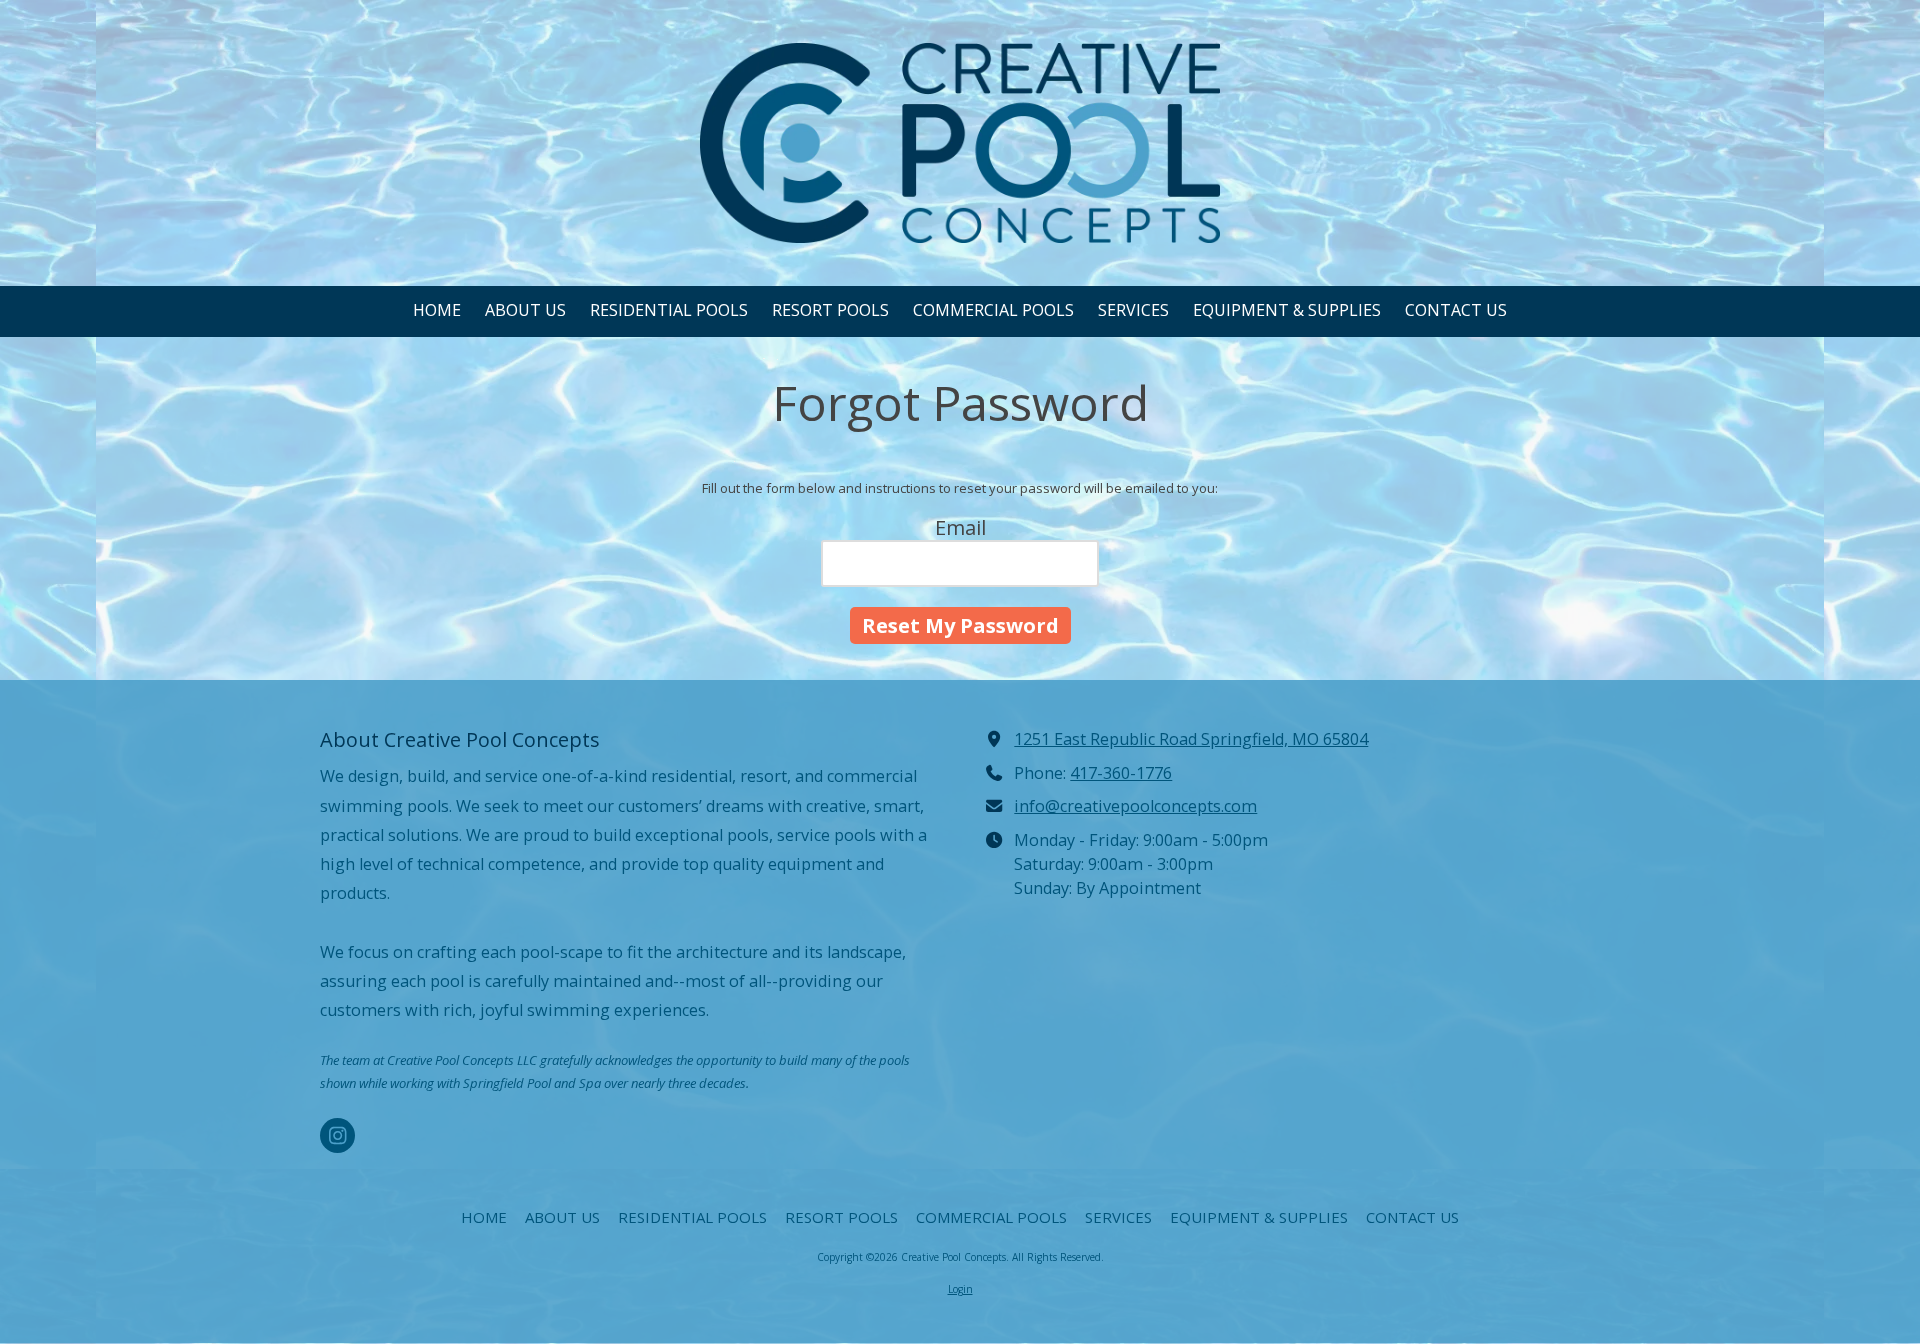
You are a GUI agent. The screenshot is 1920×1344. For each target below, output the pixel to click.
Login (960, 1289)
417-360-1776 (1121, 773)
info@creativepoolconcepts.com (1135, 806)
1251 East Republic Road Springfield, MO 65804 (1191, 739)
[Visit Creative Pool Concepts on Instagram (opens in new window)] (337, 1135)
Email (960, 527)
